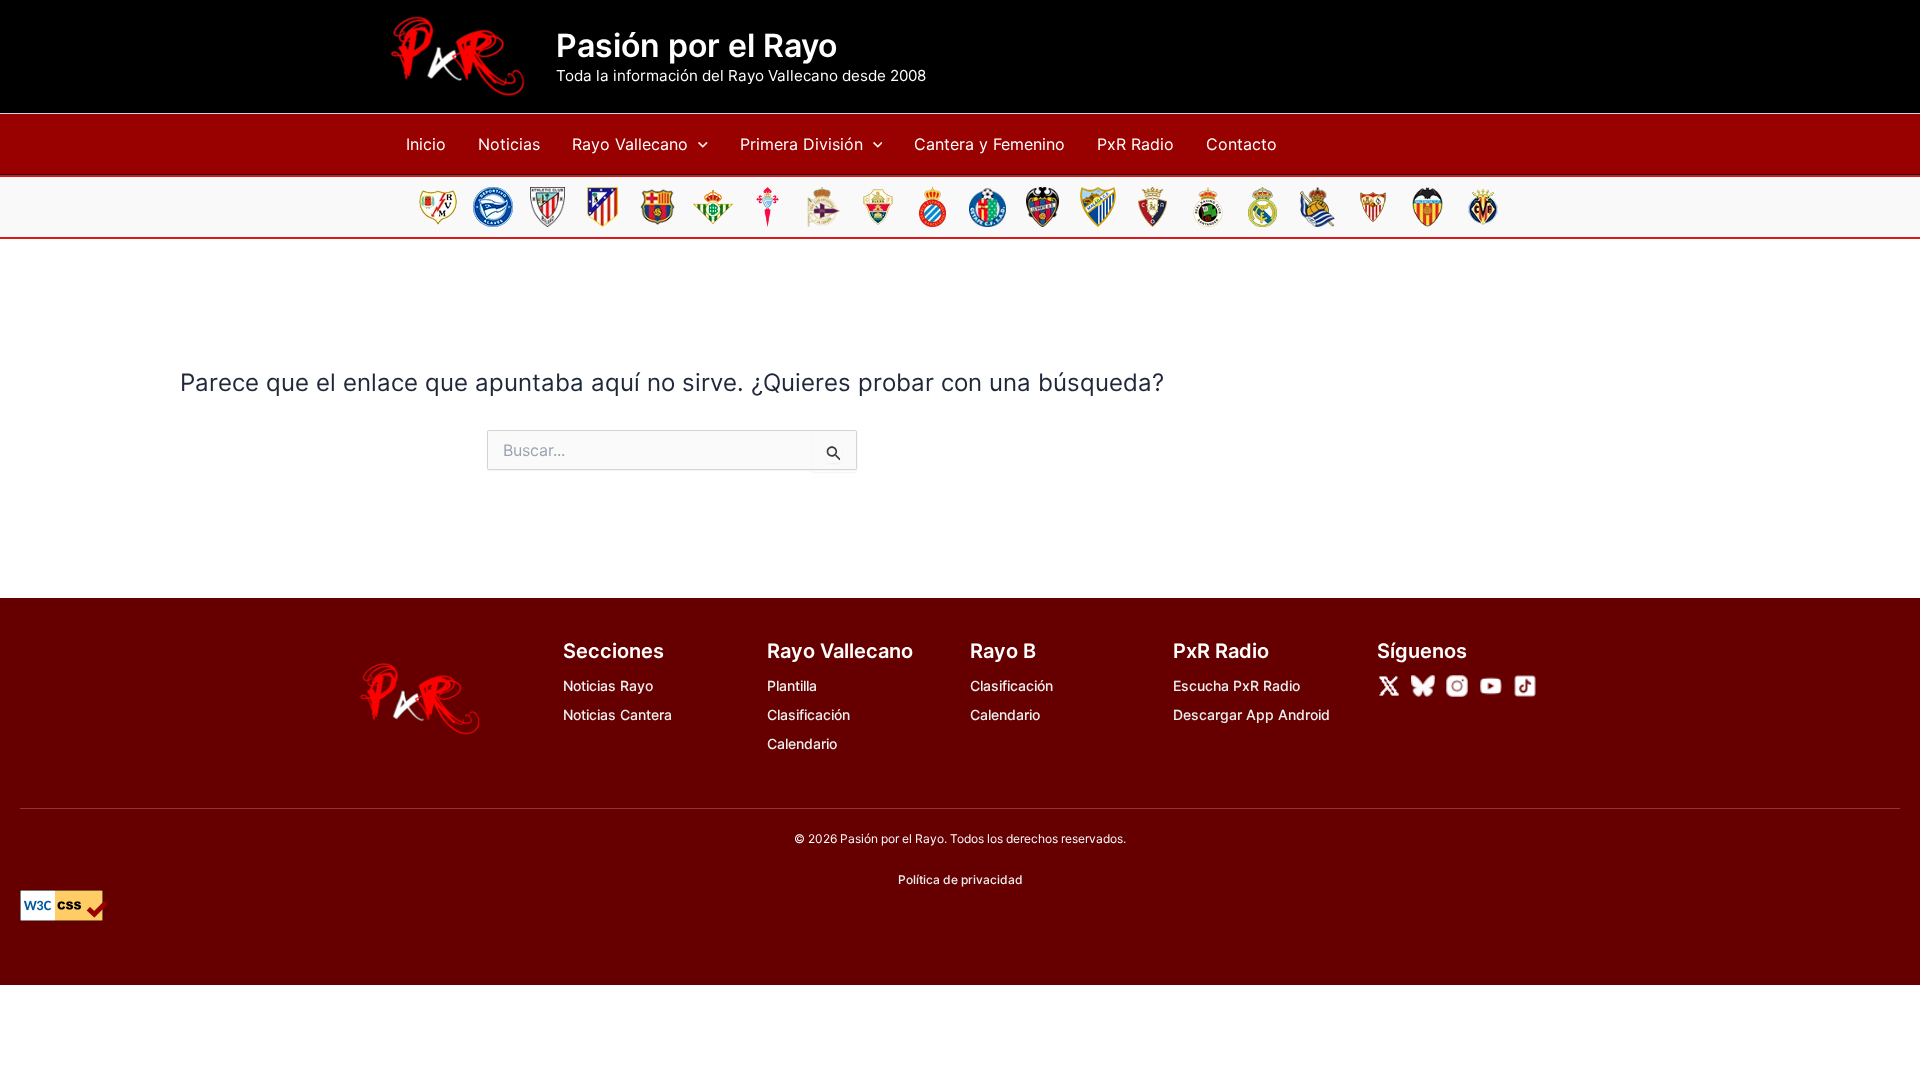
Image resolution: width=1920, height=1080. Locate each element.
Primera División (801, 144)
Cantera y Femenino (989, 144)
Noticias (509, 144)
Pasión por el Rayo (696, 46)
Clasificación (808, 714)
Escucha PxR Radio (1236, 685)
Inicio (426, 144)
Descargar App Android (1251, 714)
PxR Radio (1135, 144)
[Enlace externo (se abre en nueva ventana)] (1389, 686)
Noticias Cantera (617, 714)
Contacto (1241, 144)
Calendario (802, 743)
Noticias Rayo (608, 685)
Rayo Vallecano (630, 144)
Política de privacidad (960, 879)
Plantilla (792, 685)
